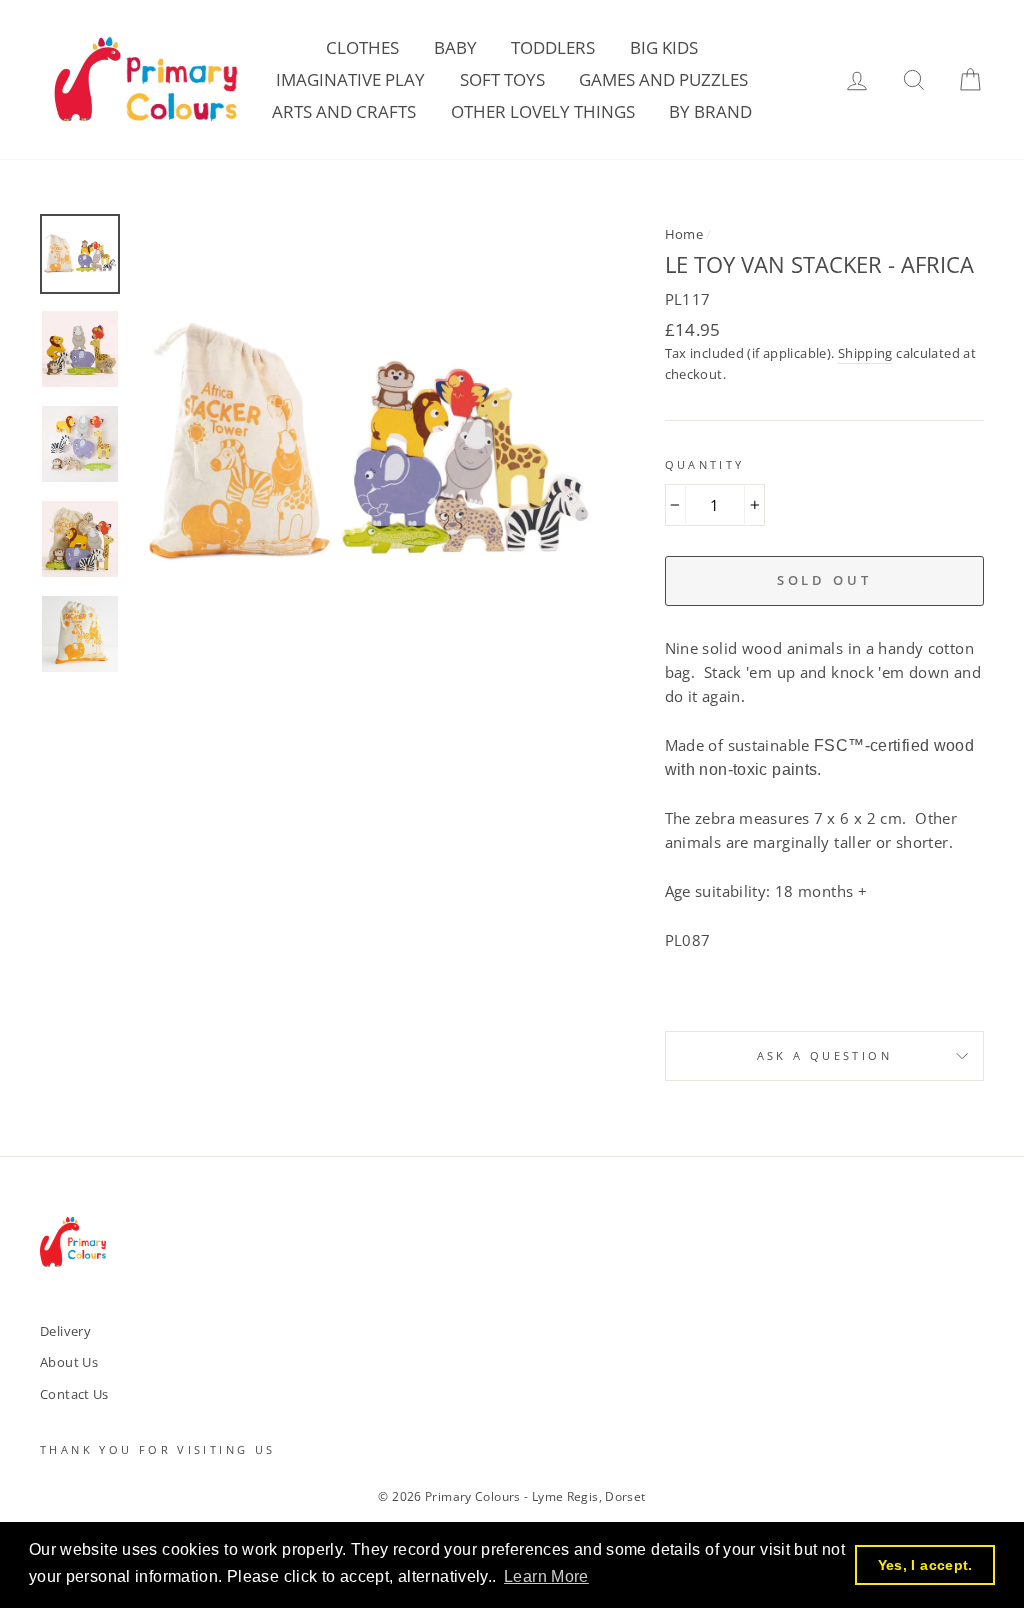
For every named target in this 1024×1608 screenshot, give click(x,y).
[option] (366, 445)
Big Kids (664, 47)
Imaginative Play (350, 79)
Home (684, 234)
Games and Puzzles (663, 79)
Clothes (362, 47)
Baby (455, 47)
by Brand (710, 111)
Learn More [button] (546, 1576)
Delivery (65, 1331)
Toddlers (553, 47)
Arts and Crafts (344, 111)
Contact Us (74, 1394)
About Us (69, 1362)
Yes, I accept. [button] (925, 1565)
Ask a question (824, 1055)
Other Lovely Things (543, 111)
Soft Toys (502, 79)
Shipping (865, 353)
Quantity (705, 464)
